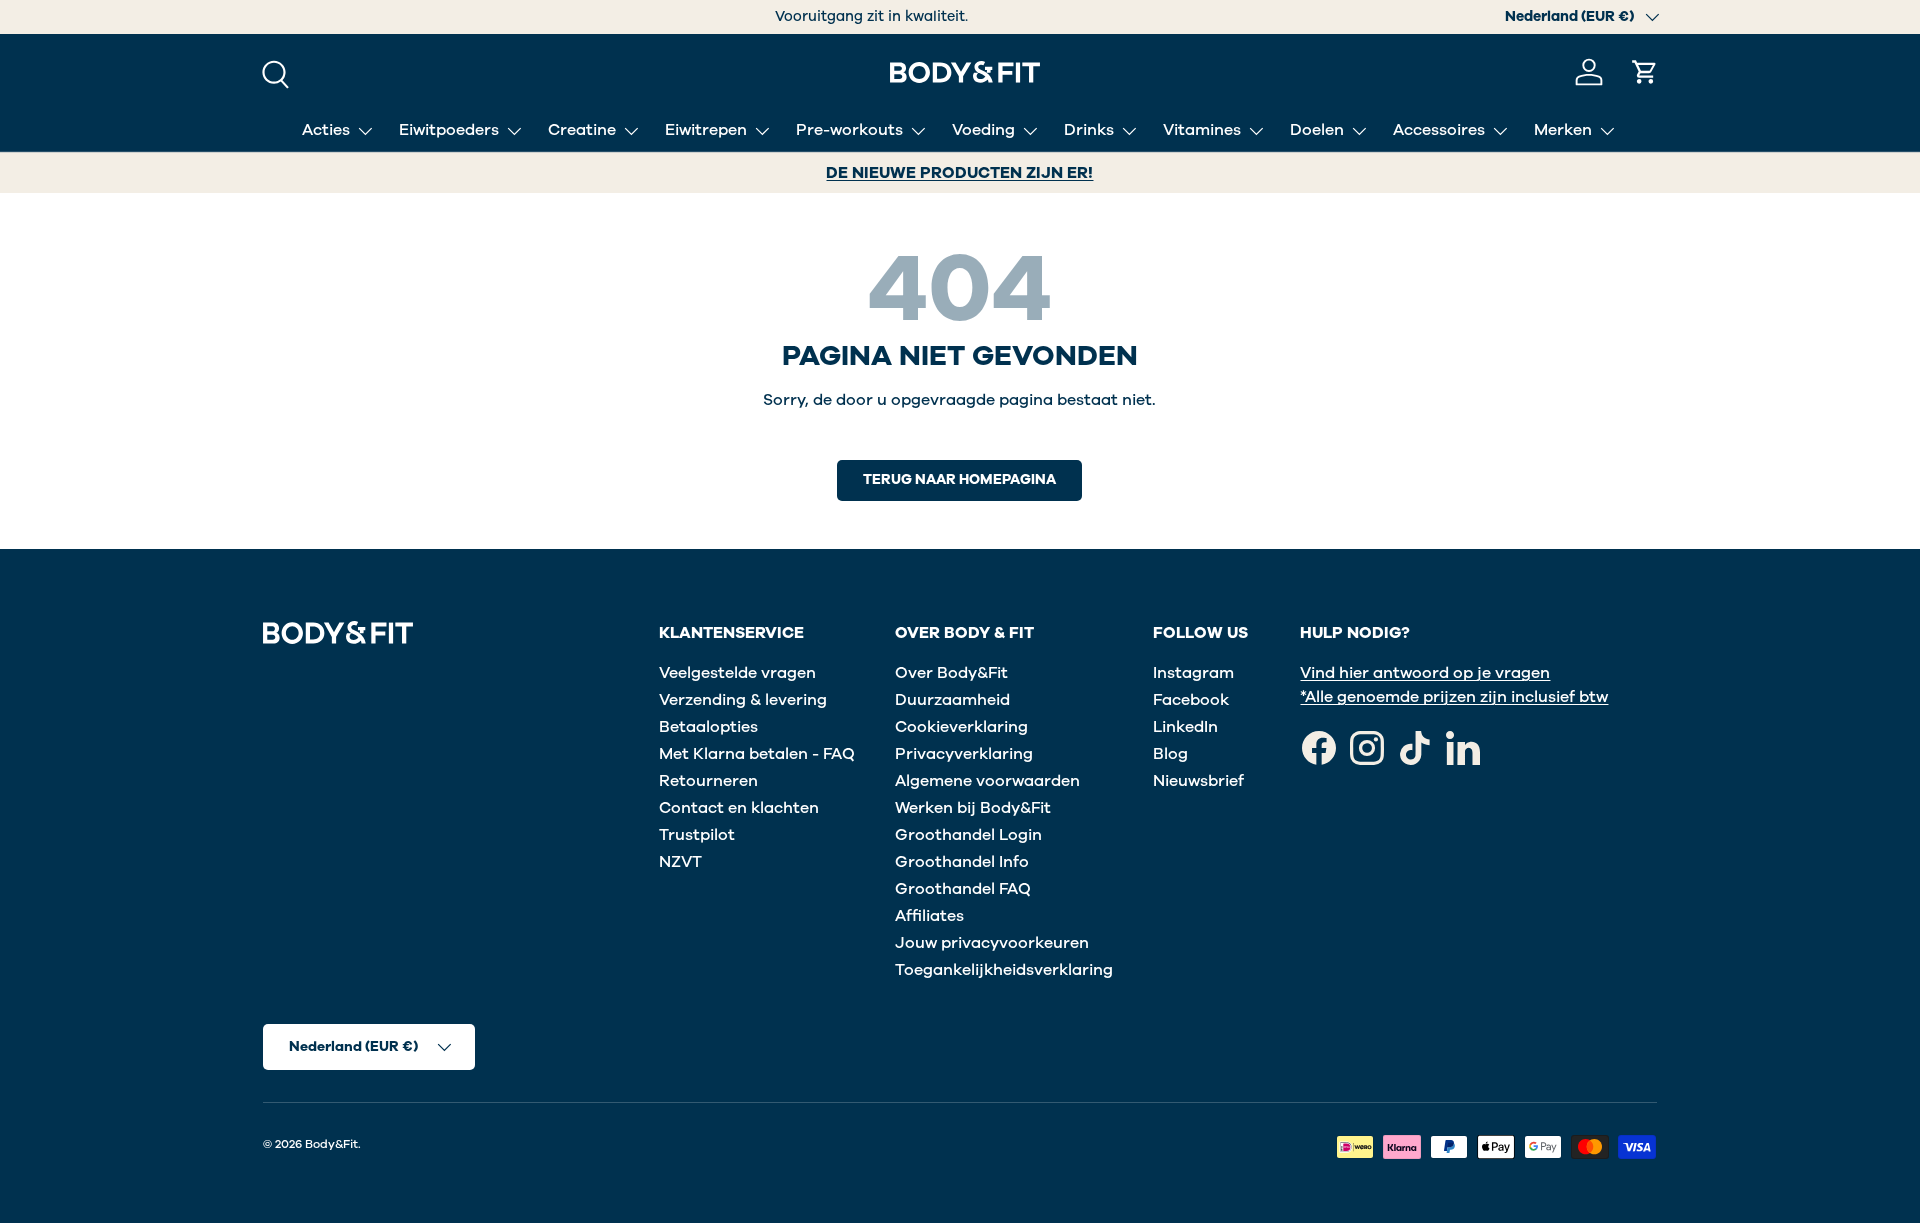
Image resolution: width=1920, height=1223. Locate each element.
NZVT (680, 862)
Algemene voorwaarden (987, 781)
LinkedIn (1185, 727)
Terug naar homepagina (959, 479)
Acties (326, 130)
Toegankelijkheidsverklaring (1004, 970)
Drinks (1089, 130)
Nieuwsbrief (1198, 781)
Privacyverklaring (964, 754)
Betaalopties (708, 727)
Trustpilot (697, 835)
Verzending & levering (743, 700)
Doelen (1317, 130)
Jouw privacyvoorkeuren (992, 943)
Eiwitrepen (706, 130)
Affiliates (929, 916)
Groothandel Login (968, 835)
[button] (1645, 72)
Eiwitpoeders (449, 130)
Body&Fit (331, 1144)
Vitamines (1202, 130)
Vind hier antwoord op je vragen (1425, 673)
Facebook (1191, 700)
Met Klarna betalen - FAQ (757, 754)
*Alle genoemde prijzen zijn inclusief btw (1454, 697)
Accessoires (1439, 130)
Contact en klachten (739, 808)
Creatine (582, 130)
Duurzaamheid (952, 700)
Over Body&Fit (951, 673)
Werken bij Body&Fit (973, 808)
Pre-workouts (849, 130)
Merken (1563, 130)
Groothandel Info (962, 862)
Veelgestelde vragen (737, 673)
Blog (1170, 754)
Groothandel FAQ (963, 889)
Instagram (1193, 673)
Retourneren (708, 781)
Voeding (983, 130)
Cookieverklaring (961, 727)
